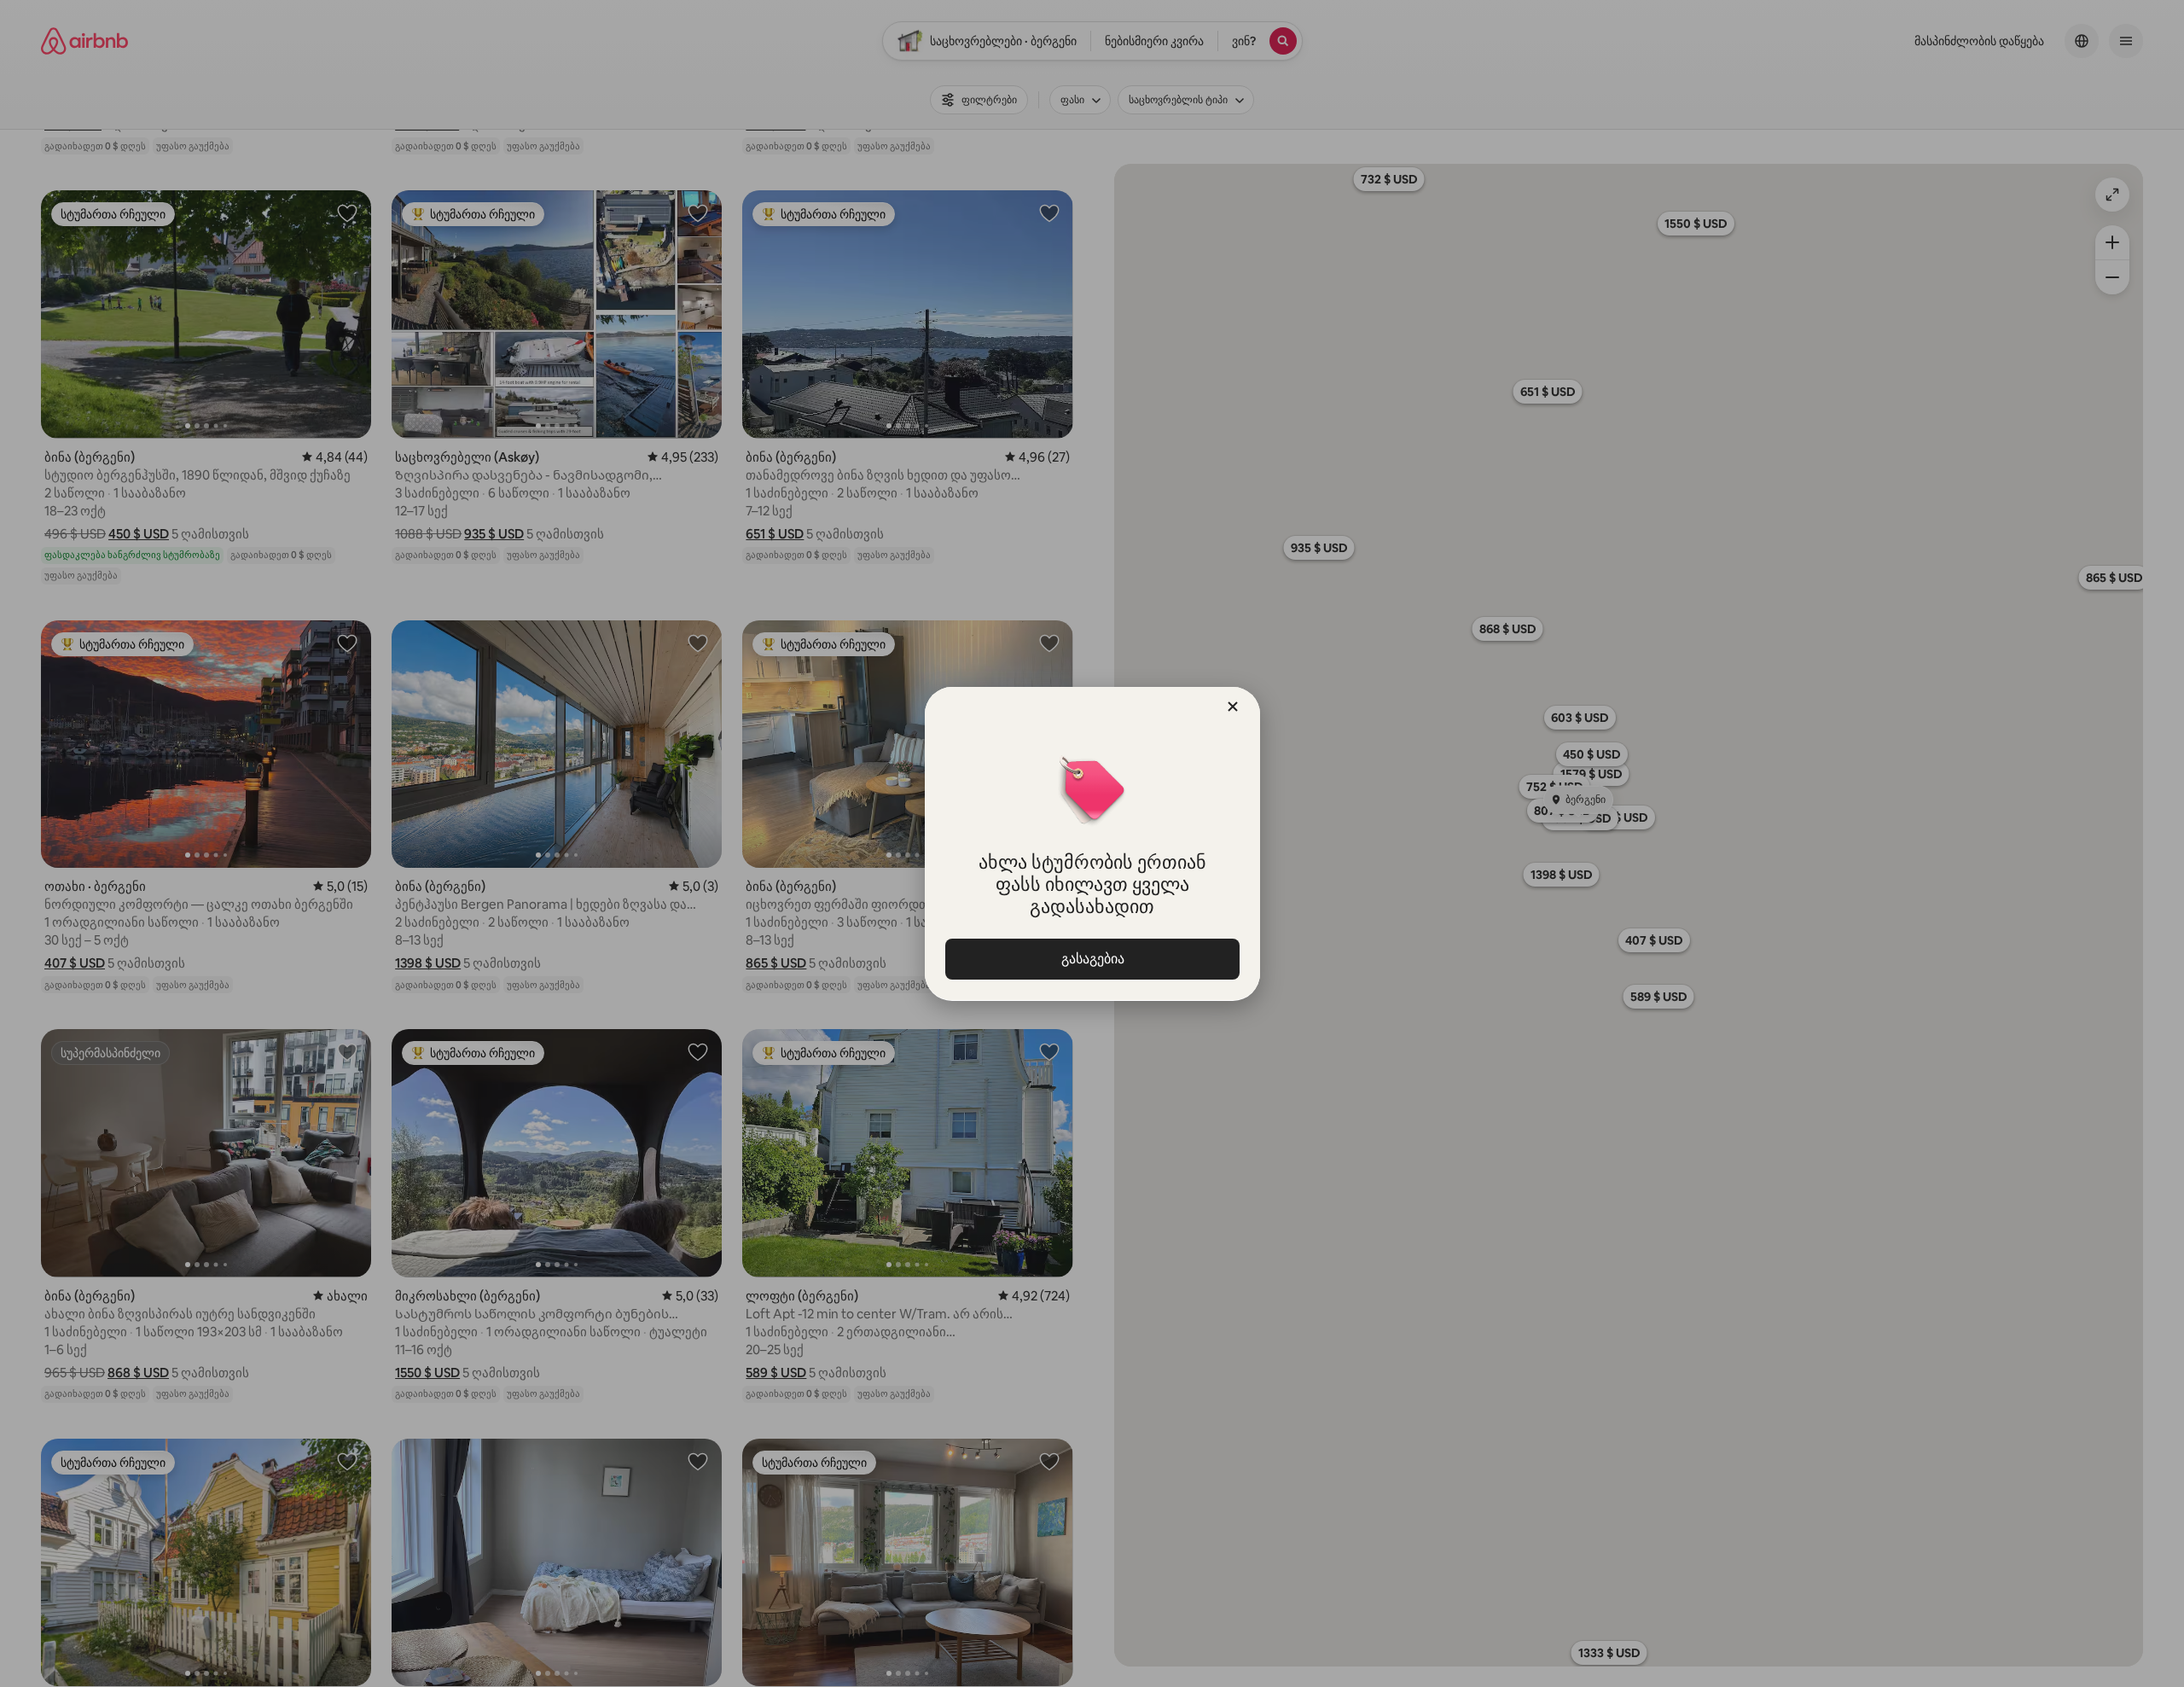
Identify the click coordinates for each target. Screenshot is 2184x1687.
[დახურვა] (1233, 707)
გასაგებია (1092, 959)
